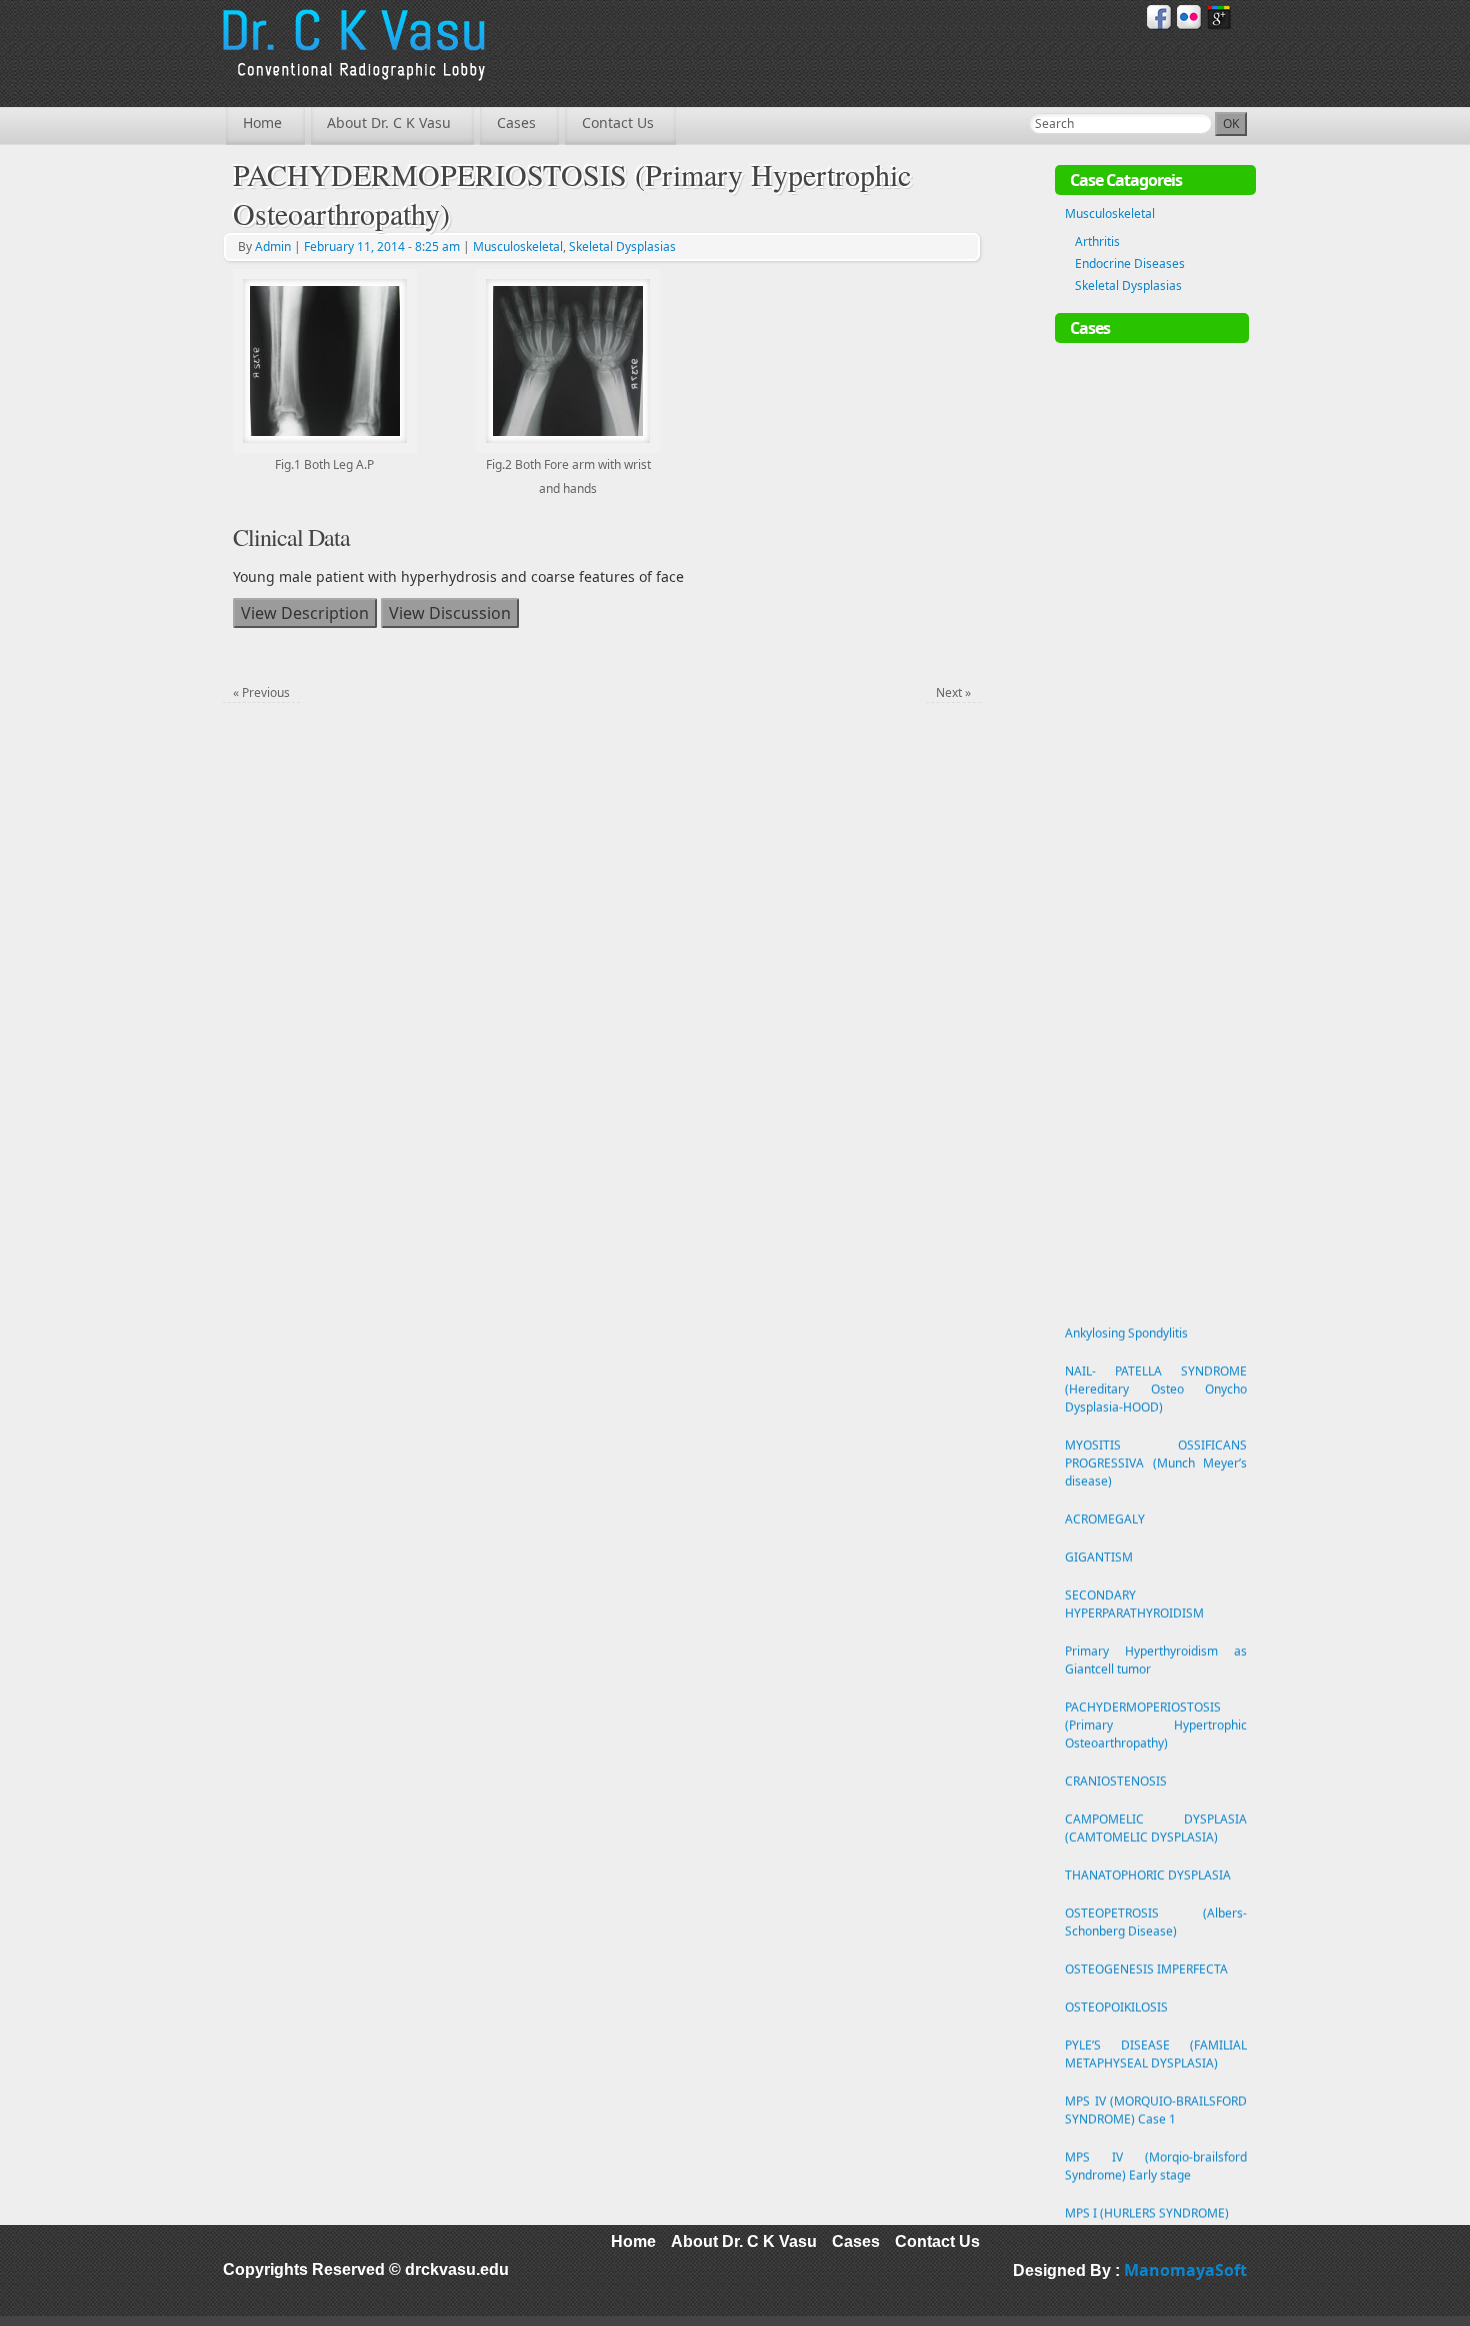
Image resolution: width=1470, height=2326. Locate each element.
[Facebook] (1159, 17)
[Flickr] (1189, 17)
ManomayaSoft (1185, 2270)
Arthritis (1097, 241)
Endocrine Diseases (1130, 263)
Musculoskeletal (518, 246)
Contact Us (618, 122)
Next (953, 692)
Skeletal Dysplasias (622, 246)
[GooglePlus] (1219, 17)
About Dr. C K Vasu (389, 122)
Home (262, 122)
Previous (261, 692)
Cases (516, 122)
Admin (273, 246)
